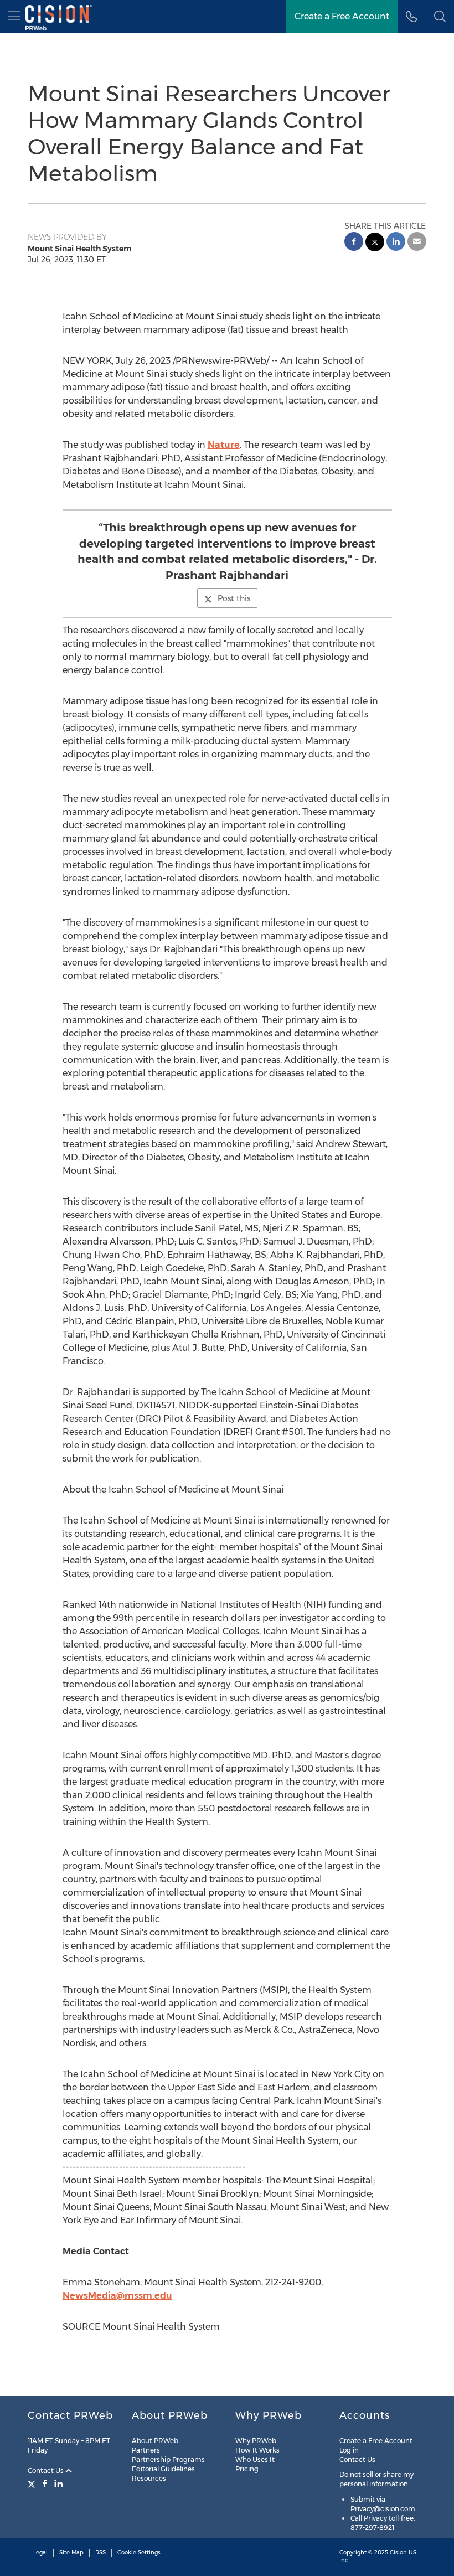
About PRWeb (155, 2441)
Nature (224, 445)
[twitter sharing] (375, 243)
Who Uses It (255, 2459)
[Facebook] (45, 2484)
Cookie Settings (139, 2552)
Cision (398, 2552)
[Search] (440, 17)
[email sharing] (417, 243)
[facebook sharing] (354, 243)
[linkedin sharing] (396, 243)
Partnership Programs (168, 2459)
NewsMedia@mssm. (109, 2296)
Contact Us (47, 2471)
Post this (234, 598)
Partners (146, 2450)
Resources (149, 2478)
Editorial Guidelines (163, 2469)
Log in (349, 2450)
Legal (40, 2552)
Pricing (247, 2469)
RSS (100, 2552)
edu (163, 2296)
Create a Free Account (342, 16)
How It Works (257, 2450)
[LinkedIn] (59, 2484)
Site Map (71, 2552)
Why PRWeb (256, 2441)
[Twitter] (33, 2484)
